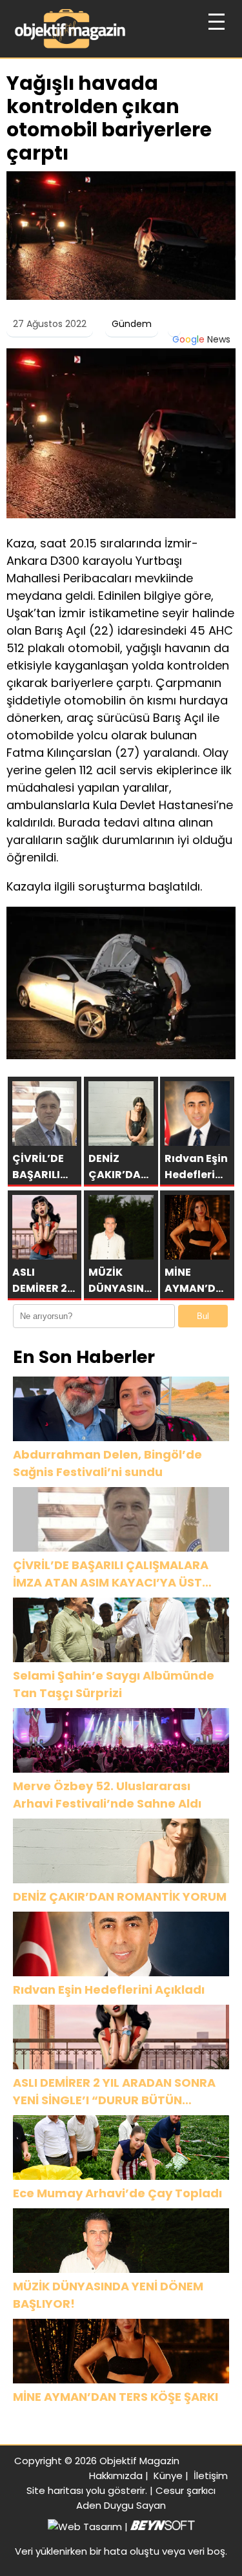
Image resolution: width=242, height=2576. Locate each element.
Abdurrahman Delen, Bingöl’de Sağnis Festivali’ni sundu (107, 1463)
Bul (203, 1316)
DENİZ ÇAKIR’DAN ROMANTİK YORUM (120, 1896)
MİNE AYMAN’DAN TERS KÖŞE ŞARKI (116, 2397)
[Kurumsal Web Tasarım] (163, 2527)
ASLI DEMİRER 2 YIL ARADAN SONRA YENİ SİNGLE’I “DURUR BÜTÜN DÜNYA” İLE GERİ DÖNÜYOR (114, 2092)
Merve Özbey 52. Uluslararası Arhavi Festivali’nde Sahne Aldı (107, 1795)
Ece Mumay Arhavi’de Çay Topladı (117, 2193)
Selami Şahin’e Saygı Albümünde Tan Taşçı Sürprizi (114, 1684)
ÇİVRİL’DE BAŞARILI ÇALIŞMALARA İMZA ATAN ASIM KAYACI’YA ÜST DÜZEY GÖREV (111, 1574)
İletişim (211, 2476)
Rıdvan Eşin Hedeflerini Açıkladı (109, 1990)
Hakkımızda (116, 2476)
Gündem (132, 324)
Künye (168, 2476)
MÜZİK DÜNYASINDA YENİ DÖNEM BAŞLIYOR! (108, 2295)
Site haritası (55, 2490)
